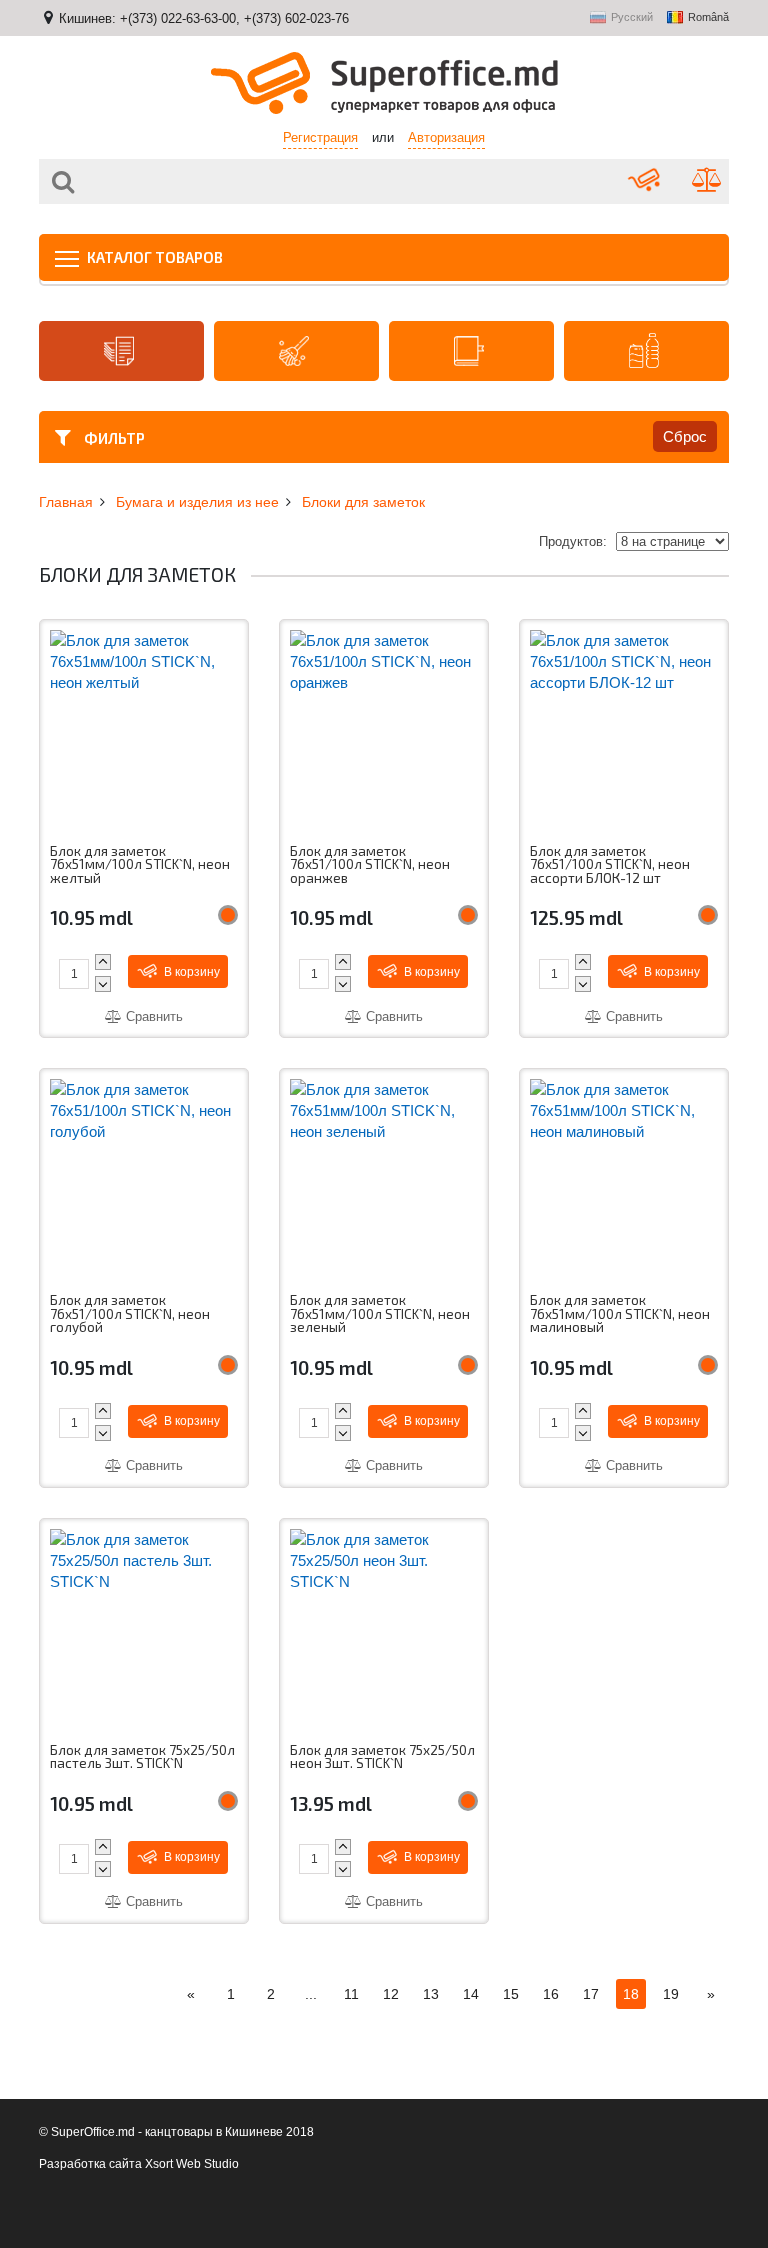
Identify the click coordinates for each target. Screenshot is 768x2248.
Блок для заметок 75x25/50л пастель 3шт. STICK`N (142, 1757)
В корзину (190, 972)
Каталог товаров (153, 257)
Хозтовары (296, 351)
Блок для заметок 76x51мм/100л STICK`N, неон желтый (140, 865)
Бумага (121, 351)
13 (431, 1994)
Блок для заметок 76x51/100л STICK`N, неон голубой (130, 1314)
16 (551, 1994)
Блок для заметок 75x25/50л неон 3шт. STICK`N (382, 1757)
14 (471, 1994)
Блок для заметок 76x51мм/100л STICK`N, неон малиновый (620, 1314)
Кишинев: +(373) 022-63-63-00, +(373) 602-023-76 (204, 18)
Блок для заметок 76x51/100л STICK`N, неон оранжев (370, 865)
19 (671, 1994)
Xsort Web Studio (192, 2164)
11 (351, 1994)
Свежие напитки (646, 351)
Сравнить (152, 1016)
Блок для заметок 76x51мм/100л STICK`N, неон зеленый (380, 1314)
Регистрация (320, 137)
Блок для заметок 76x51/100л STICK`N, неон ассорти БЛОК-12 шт (610, 865)
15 (511, 1994)
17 (591, 1994)
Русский (632, 17)
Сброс (685, 436)
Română (708, 17)
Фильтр (113, 438)
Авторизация (446, 137)
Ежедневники (471, 351)
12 (391, 1994)
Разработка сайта (90, 2164)
